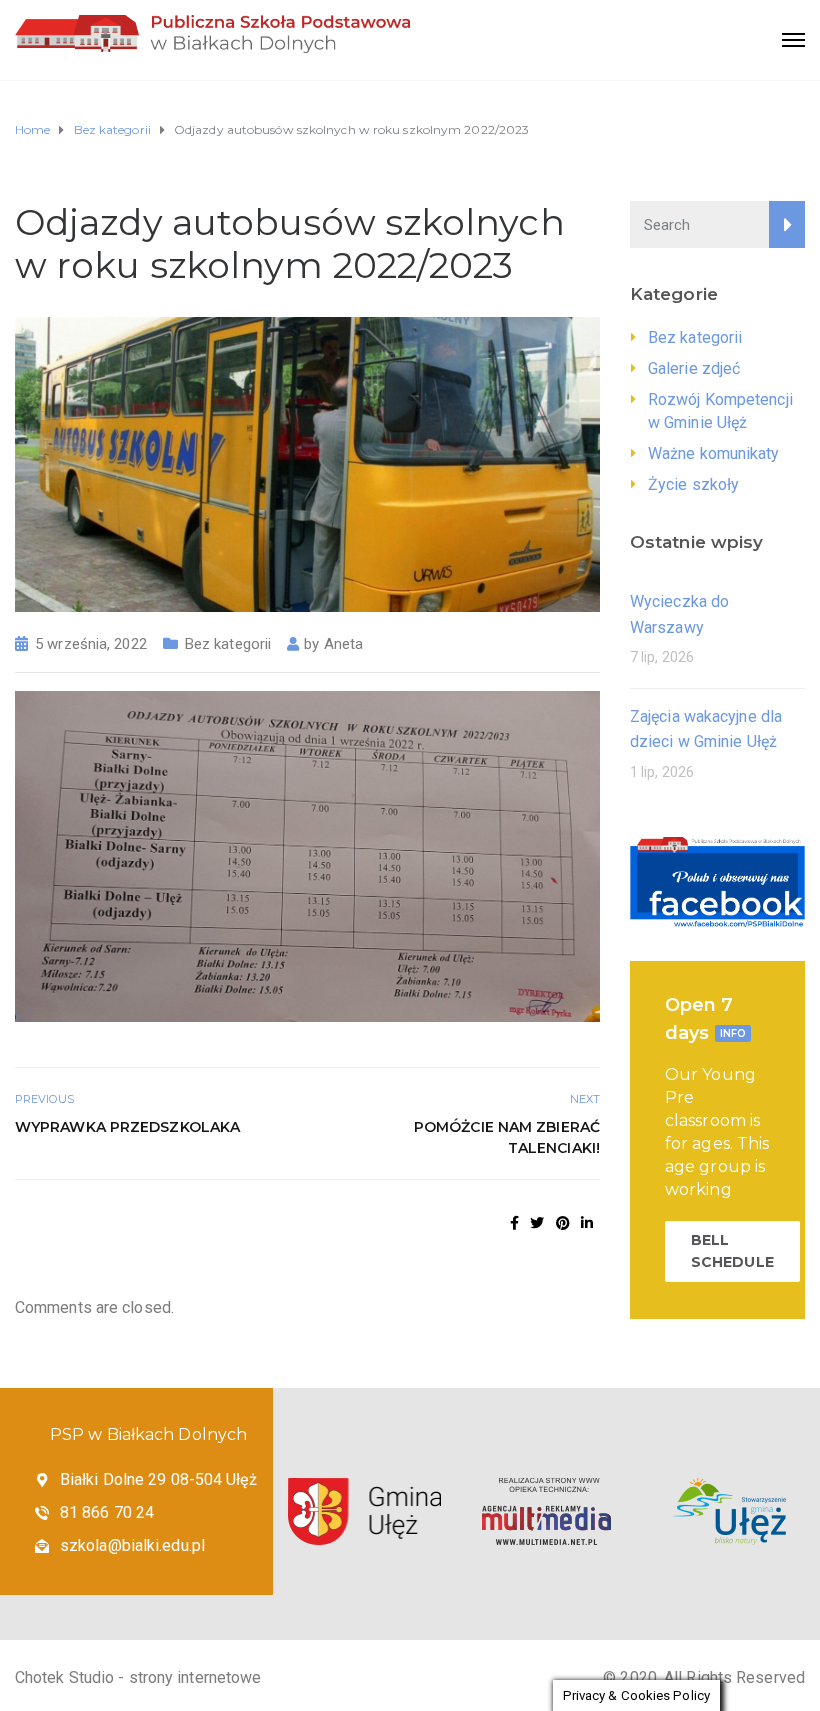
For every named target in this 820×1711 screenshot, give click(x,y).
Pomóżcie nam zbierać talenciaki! (507, 1137)
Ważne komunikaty (714, 453)
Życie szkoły (693, 484)
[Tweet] (537, 1223)
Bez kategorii (228, 644)
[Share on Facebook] (514, 1223)
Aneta (344, 644)
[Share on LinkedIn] (587, 1223)
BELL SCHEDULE (732, 1251)
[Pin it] (563, 1223)
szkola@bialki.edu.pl (132, 1545)
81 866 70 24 (107, 1512)
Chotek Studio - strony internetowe (138, 1677)
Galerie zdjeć (694, 368)
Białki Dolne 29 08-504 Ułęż (158, 1479)
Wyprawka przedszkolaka (127, 1127)
